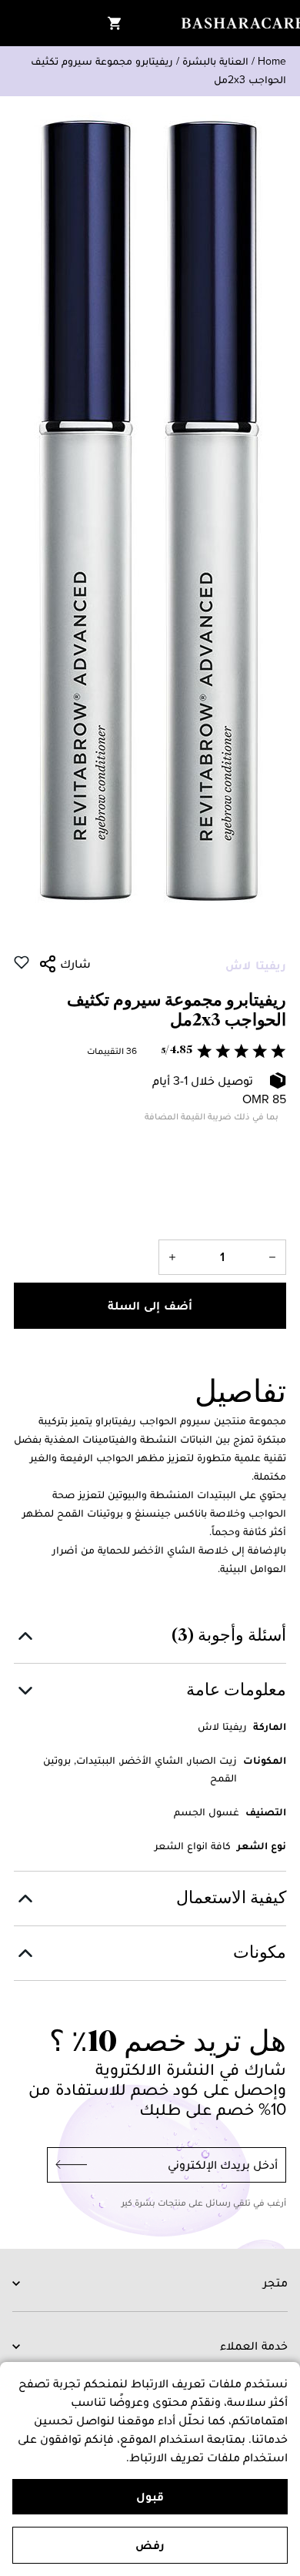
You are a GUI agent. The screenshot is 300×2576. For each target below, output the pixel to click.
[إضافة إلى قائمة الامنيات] (22, 962)
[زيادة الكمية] (172, 1257)
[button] (150, 1051)
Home (272, 61)
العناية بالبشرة (215, 61)
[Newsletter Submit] (67, 2165)
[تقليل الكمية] (272, 1257)
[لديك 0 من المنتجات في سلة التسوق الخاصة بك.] (115, 23)
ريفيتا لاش (256, 965)
